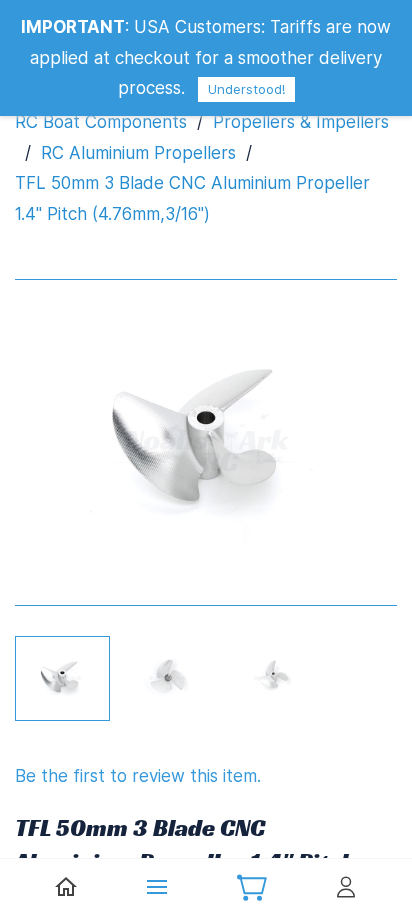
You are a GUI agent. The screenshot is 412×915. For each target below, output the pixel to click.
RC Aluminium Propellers (138, 153)
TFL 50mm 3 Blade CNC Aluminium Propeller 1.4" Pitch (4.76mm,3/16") (192, 198)
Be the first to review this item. (138, 776)
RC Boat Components (101, 122)
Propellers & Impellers (301, 122)
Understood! (246, 89)
